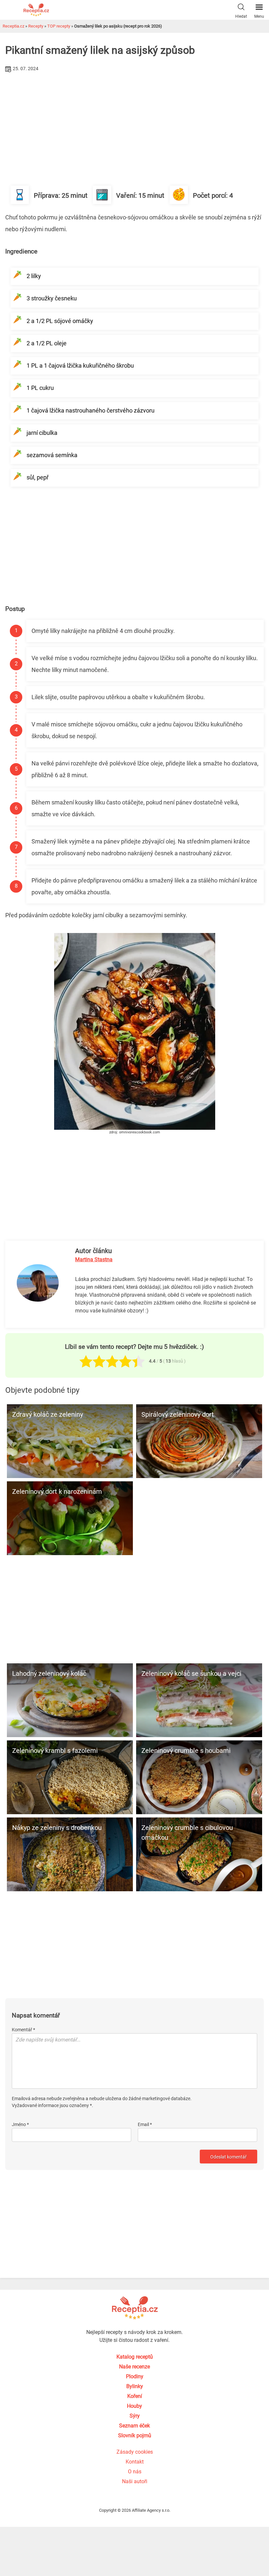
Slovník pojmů (135, 2435)
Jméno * (20, 2124)
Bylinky (135, 2386)
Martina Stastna (94, 1259)
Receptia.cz (13, 26)
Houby (134, 2406)
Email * (145, 2124)
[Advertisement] (134, 123)
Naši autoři (135, 2481)
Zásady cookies (135, 2452)
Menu (259, 16)
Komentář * (23, 2030)
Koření (135, 2396)
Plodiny (135, 2376)
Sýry (135, 2416)
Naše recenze (134, 2367)
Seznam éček (134, 2426)
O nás (135, 2472)
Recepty (36, 26)
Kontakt (135, 2462)
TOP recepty (59, 26)
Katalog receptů (135, 2357)
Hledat (241, 16)
